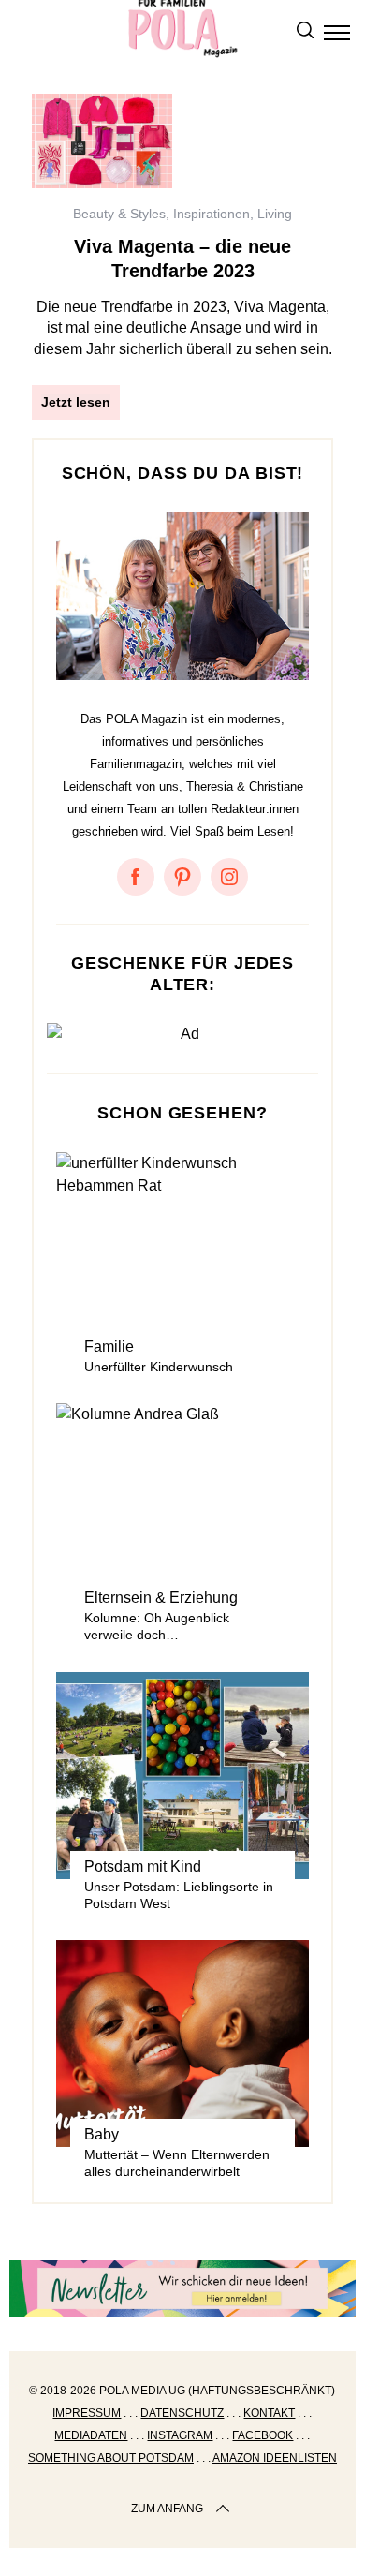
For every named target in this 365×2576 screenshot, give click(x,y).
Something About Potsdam (111, 2458)
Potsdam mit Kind (143, 1866)
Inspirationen (212, 214)
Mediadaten (91, 2435)
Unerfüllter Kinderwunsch (159, 1367)
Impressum (87, 2413)
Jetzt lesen (76, 402)
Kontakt (269, 2413)
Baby (102, 2134)
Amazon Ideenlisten (275, 2458)
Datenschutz (182, 2413)
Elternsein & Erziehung (161, 1598)
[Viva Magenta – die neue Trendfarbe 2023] (102, 141)
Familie (109, 1347)
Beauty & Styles (119, 214)
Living (275, 214)
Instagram (180, 2435)
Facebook (263, 2435)
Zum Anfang (167, 2509)
